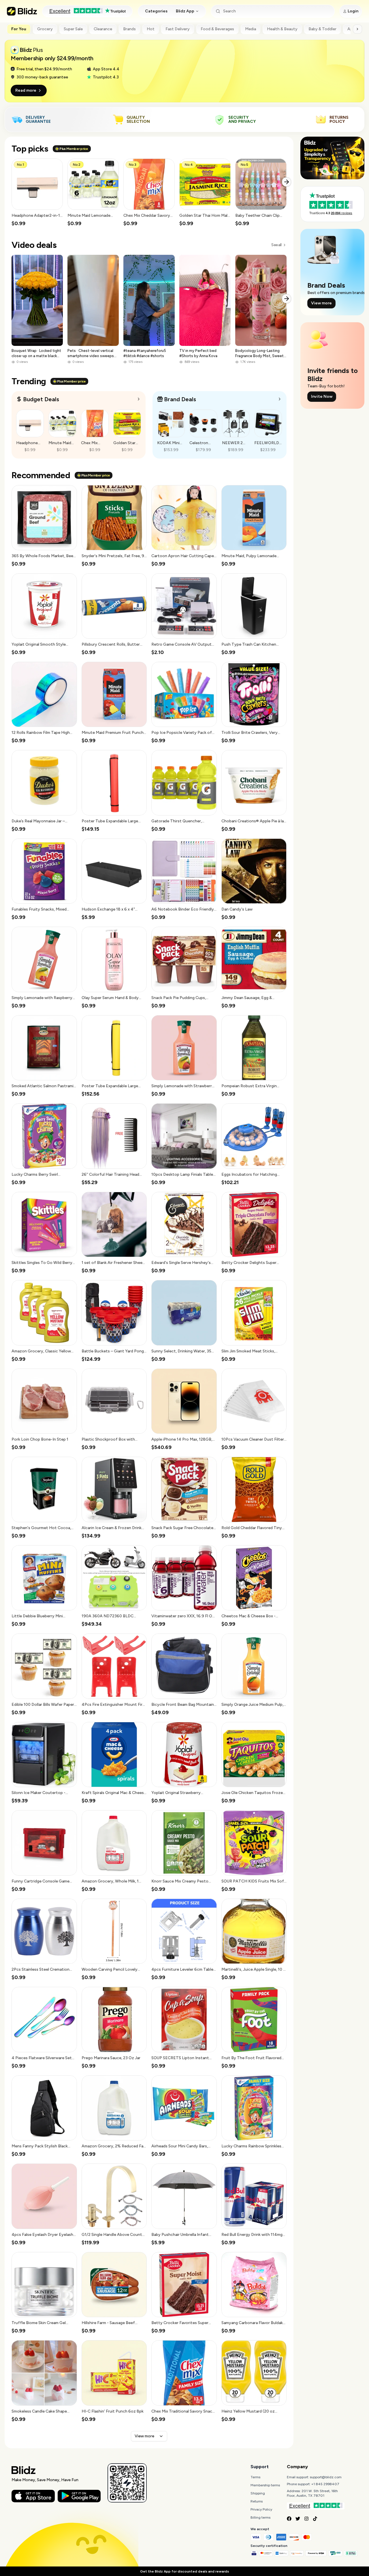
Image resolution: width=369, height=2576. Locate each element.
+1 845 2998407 (325, 2484)
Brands (129, 29)
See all (276, 245)
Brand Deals (180, 399)
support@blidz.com (326, 2477)
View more (144, 2436)
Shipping (258, 2493)
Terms (255, 2477)
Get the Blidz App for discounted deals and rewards (184, 2571)
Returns (257, 2501)
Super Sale (73, 29)
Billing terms (260, 2517)
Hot (151, 29)
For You (19, 29)
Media (251, 29)
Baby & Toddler (322, 29)
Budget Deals (41, 399)
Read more (26, 90)
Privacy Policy (261, 2509)
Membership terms (265, 2485)
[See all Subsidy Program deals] (280, 399)
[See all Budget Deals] (139, 399)
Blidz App (185, 11)
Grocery (45, 29)
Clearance (103, 29)
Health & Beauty (282, 29)
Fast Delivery (178, 29)
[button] (37, 193)
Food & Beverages (217, 29)
